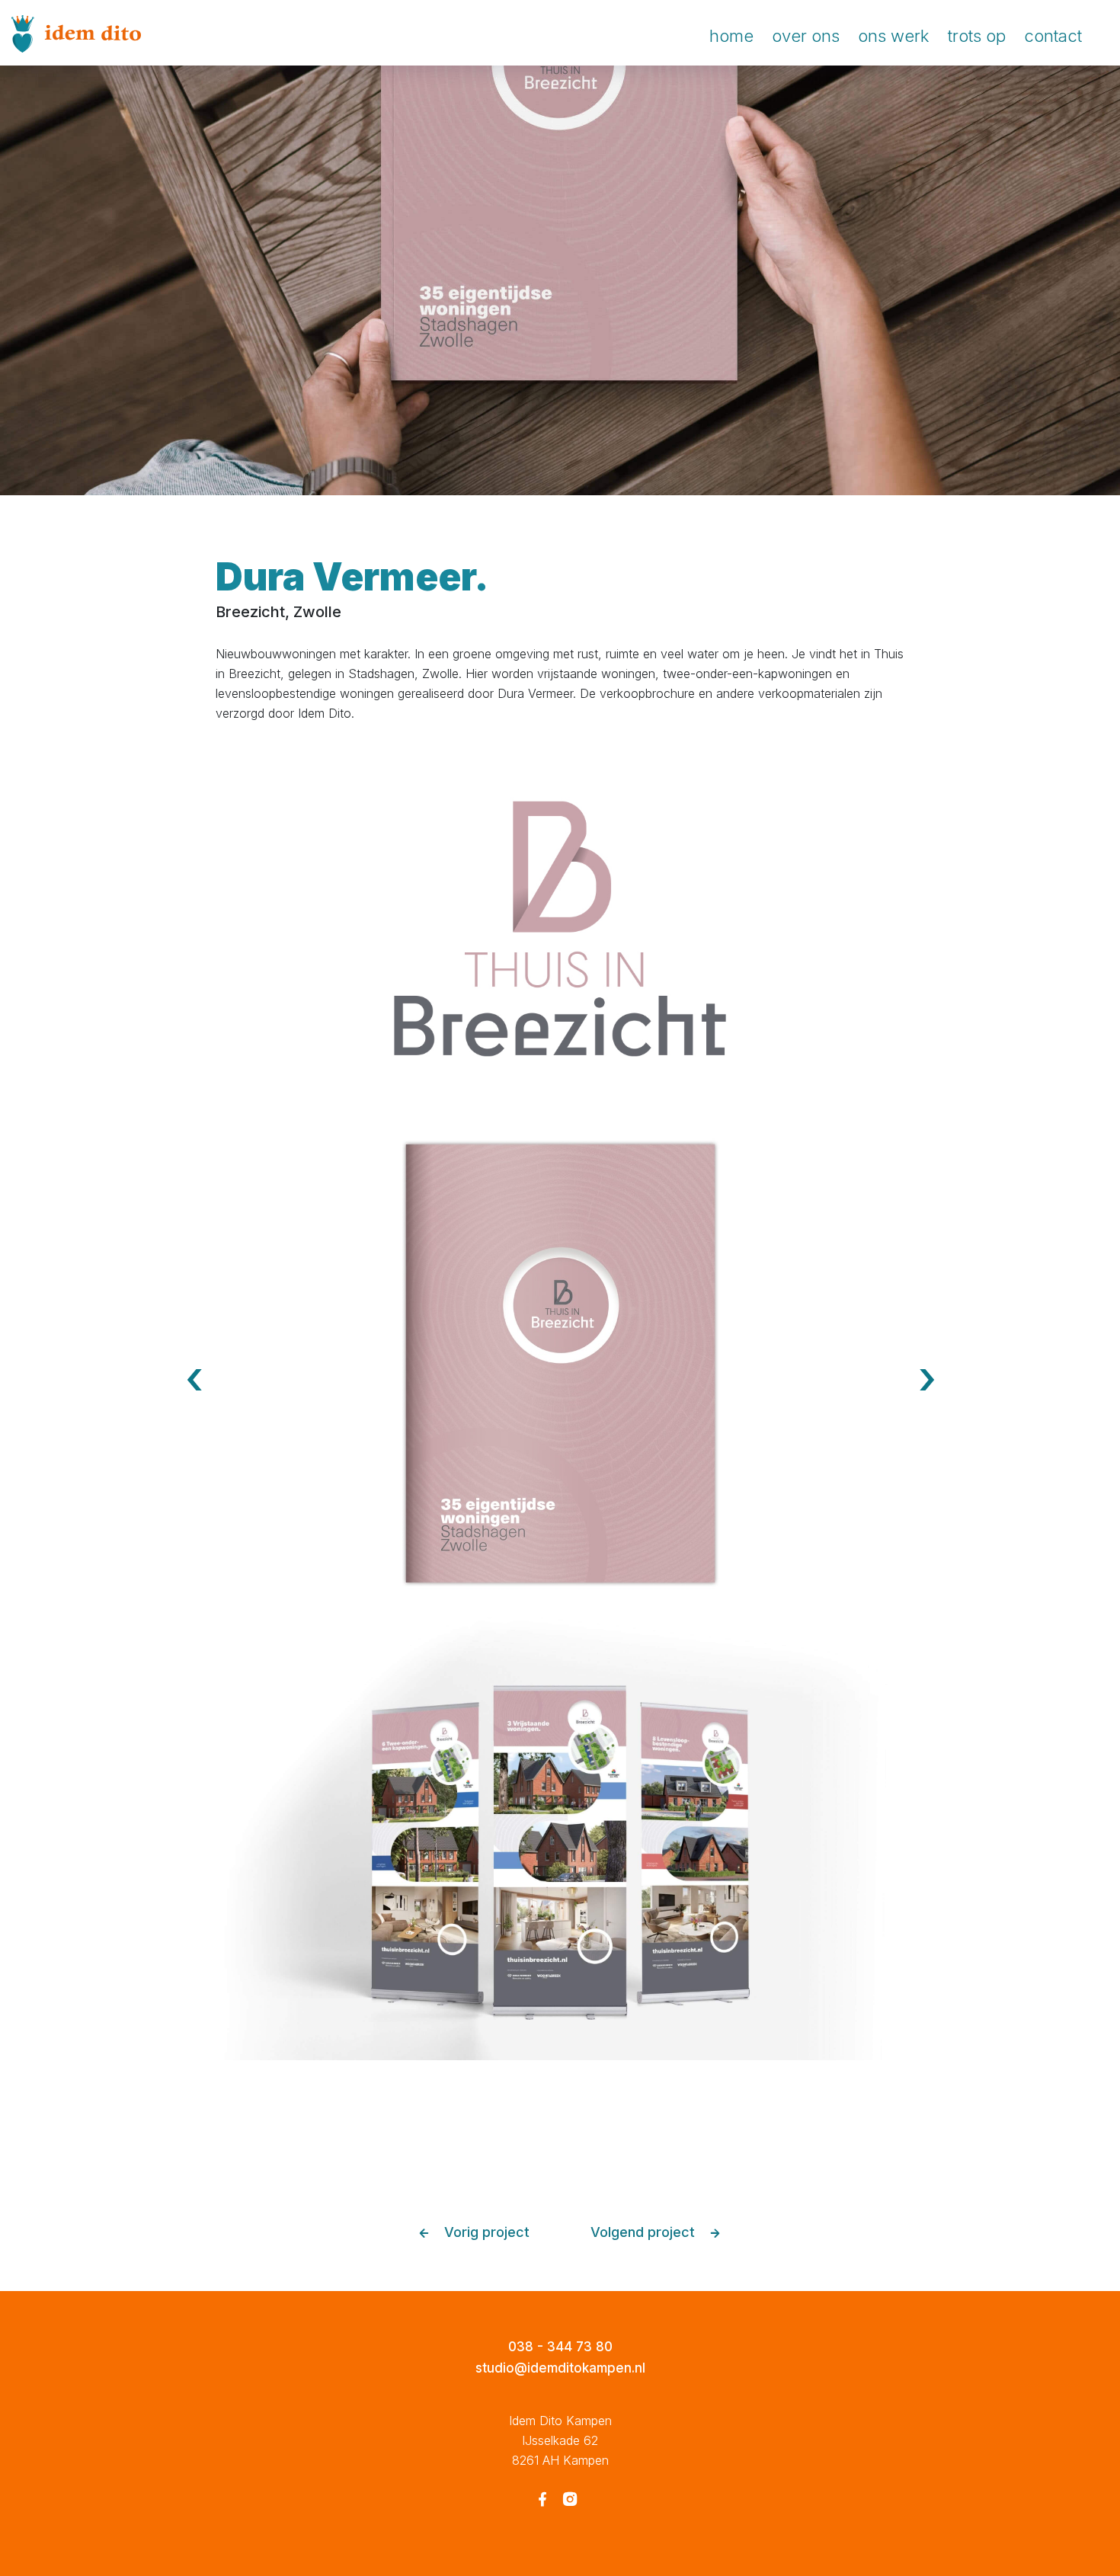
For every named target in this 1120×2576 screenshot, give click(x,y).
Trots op (977, 36)
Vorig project (485, 2232)
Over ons (806, 36)
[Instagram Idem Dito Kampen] (570, 2501)
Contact (1053, 36)
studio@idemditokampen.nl (560, 2368)
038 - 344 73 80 (560, 2347)
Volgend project (645, 2232)
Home (731, 36)
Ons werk (894, 36)
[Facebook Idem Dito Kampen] (542, 2501)
